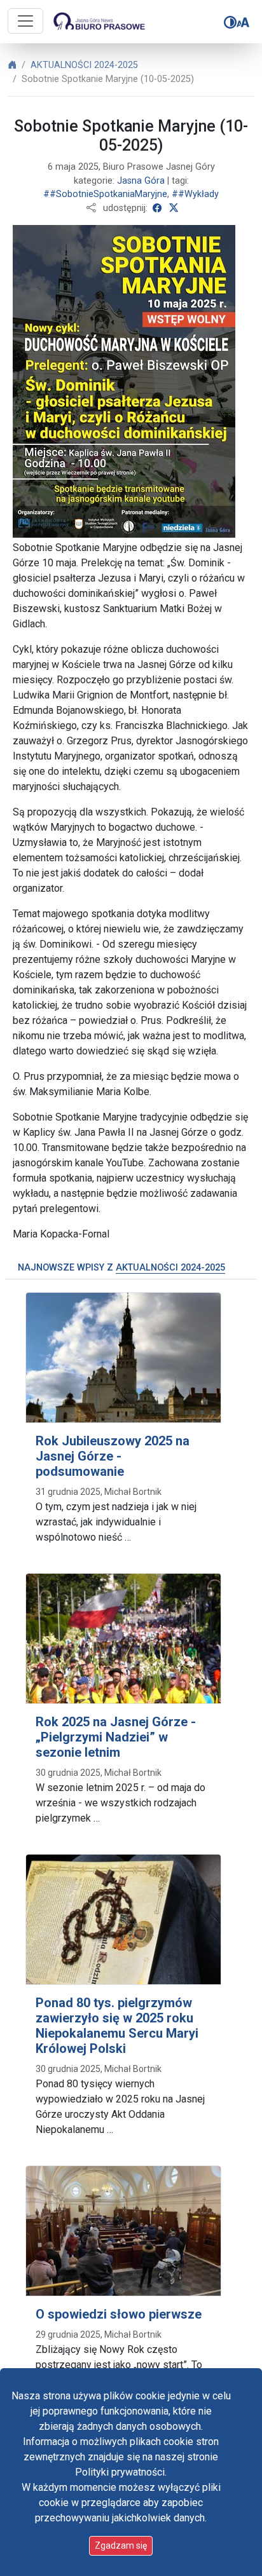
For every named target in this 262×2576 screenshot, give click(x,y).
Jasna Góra (141, 181)
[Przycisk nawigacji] (25, 21)
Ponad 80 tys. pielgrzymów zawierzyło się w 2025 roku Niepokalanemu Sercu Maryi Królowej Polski (117, 2026)
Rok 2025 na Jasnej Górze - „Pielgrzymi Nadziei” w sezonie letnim (116, 1737)
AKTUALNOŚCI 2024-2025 (84, 65)
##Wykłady (195, 194)
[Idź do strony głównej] (98, 22)
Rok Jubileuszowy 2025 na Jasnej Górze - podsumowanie (113, 1456)
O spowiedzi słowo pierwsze (119, 2314)
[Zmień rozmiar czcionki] (243, 22)
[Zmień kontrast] (230, 22)
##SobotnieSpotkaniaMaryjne (105, 194)
